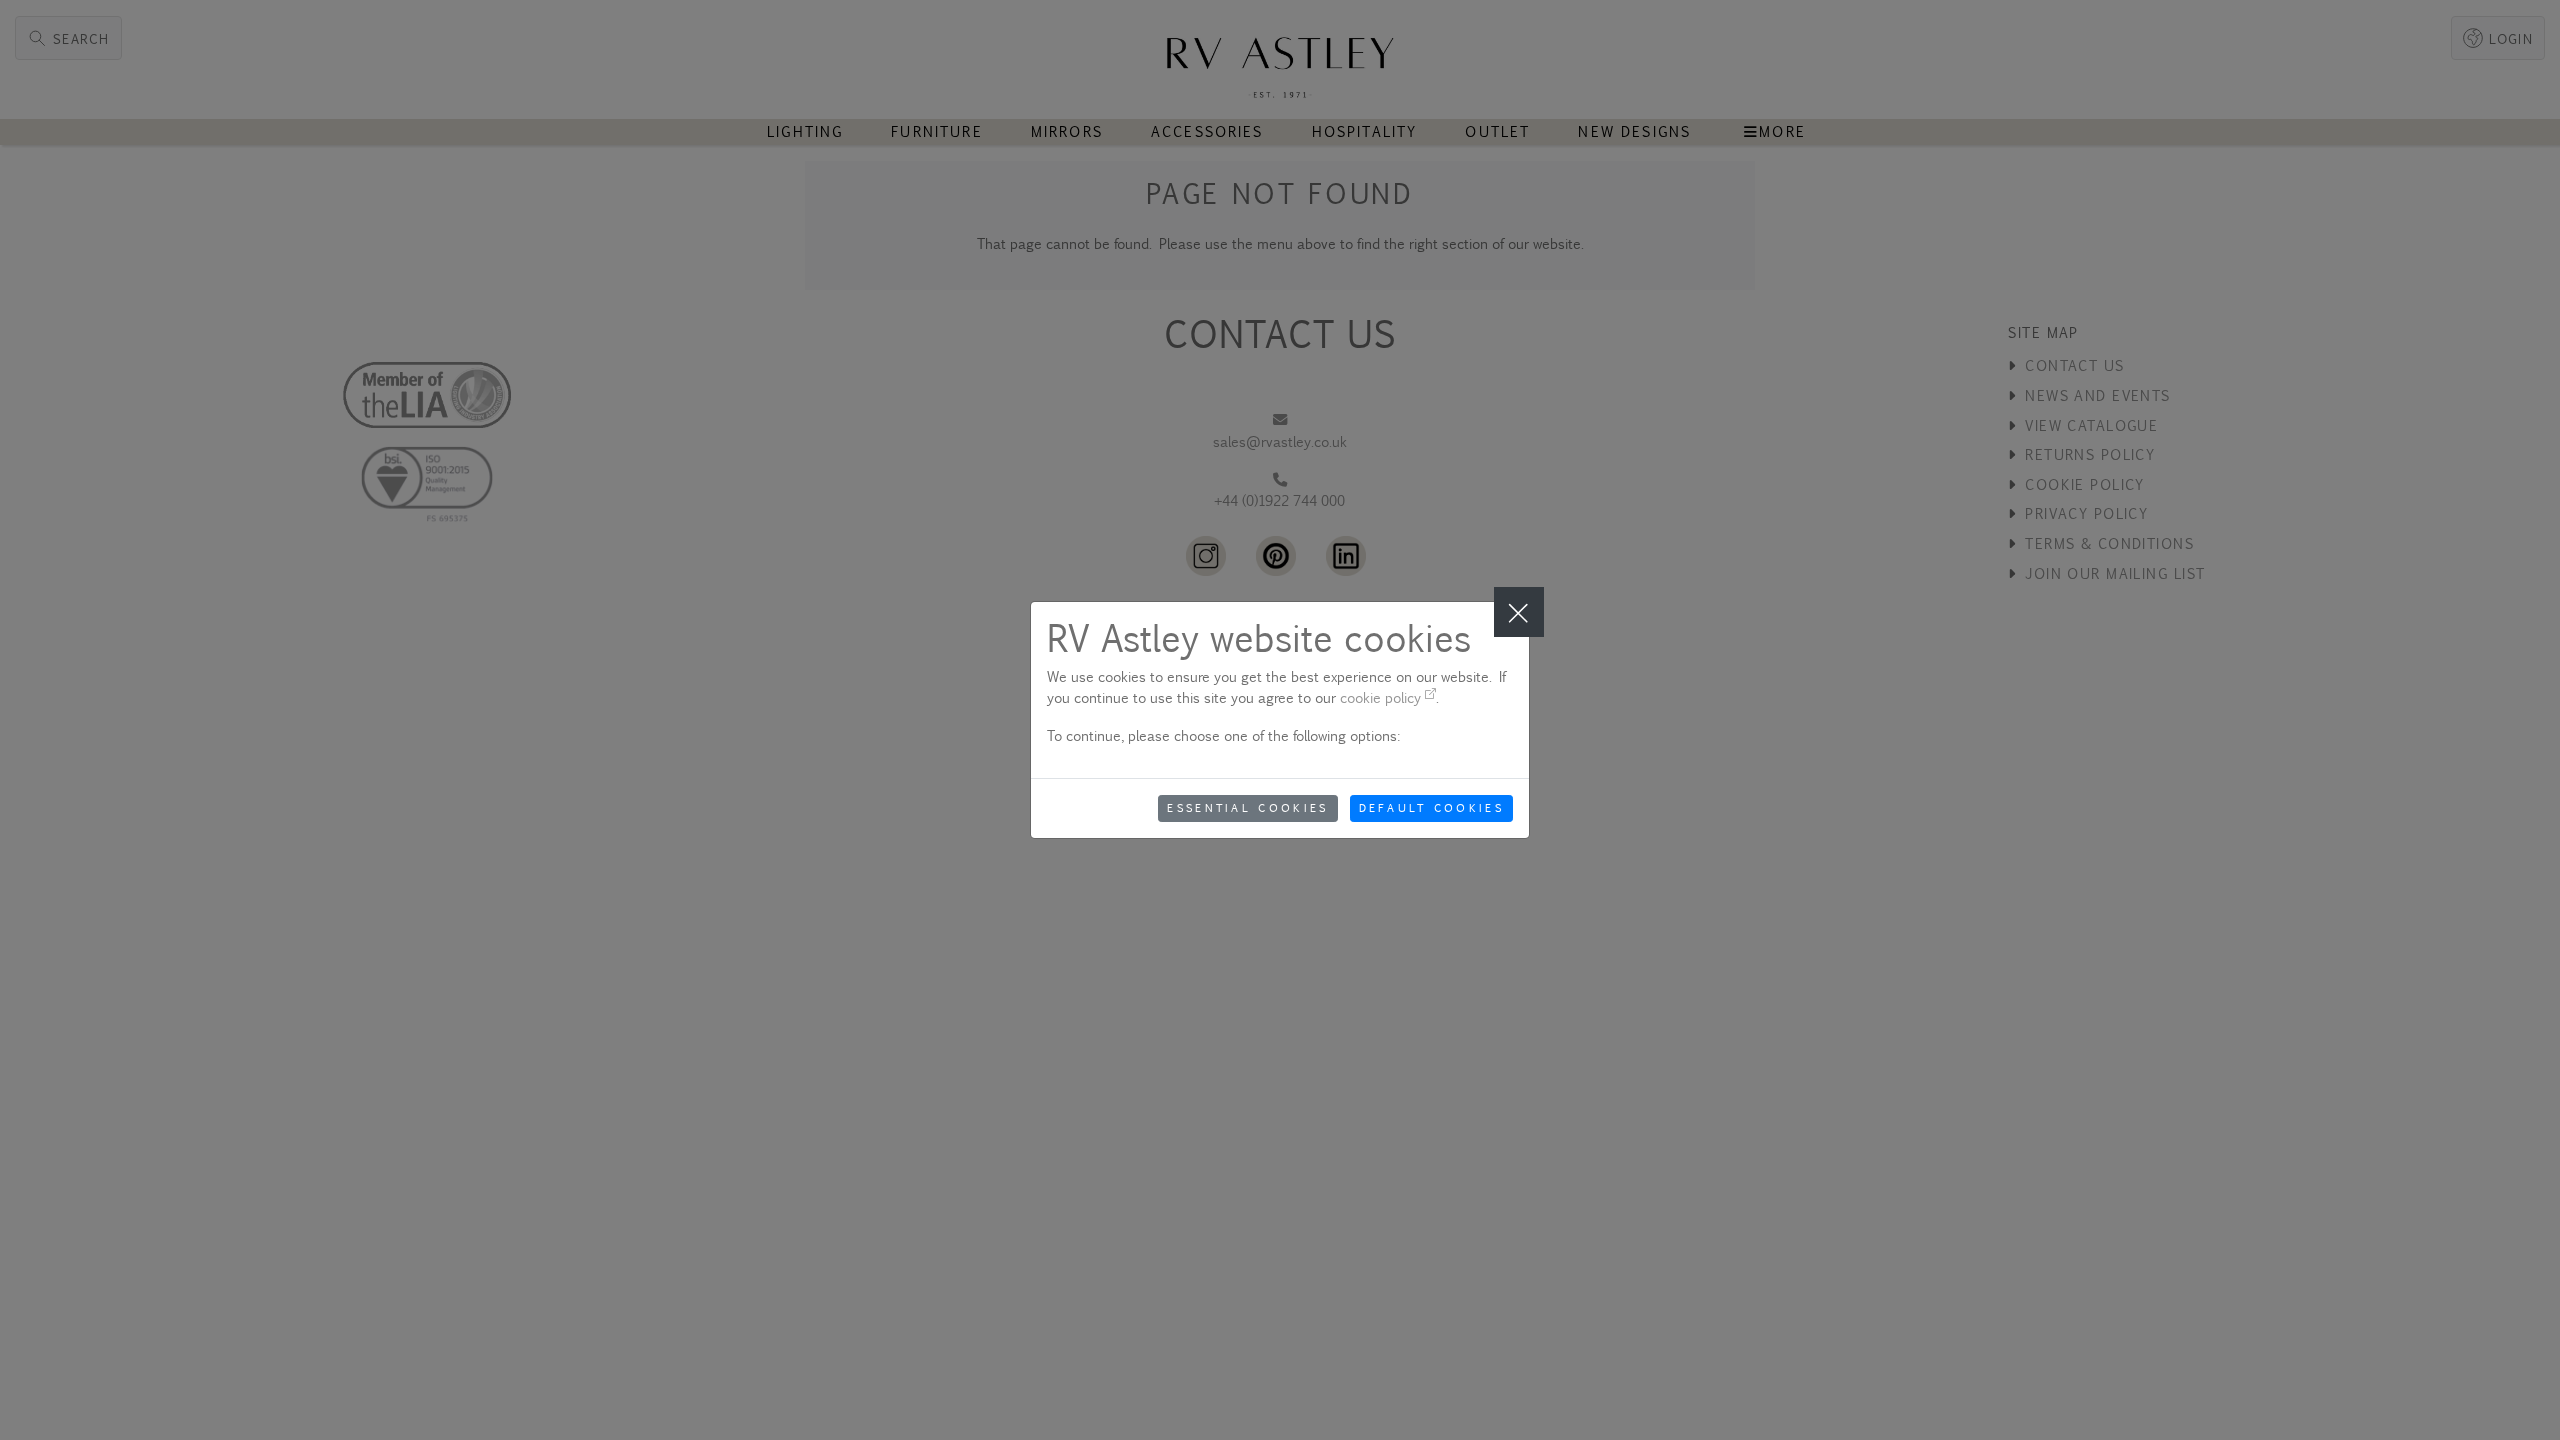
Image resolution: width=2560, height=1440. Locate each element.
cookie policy (1382, 697)
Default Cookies (1432, 808)
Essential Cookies (1247, 808)
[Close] (1519, 612)
